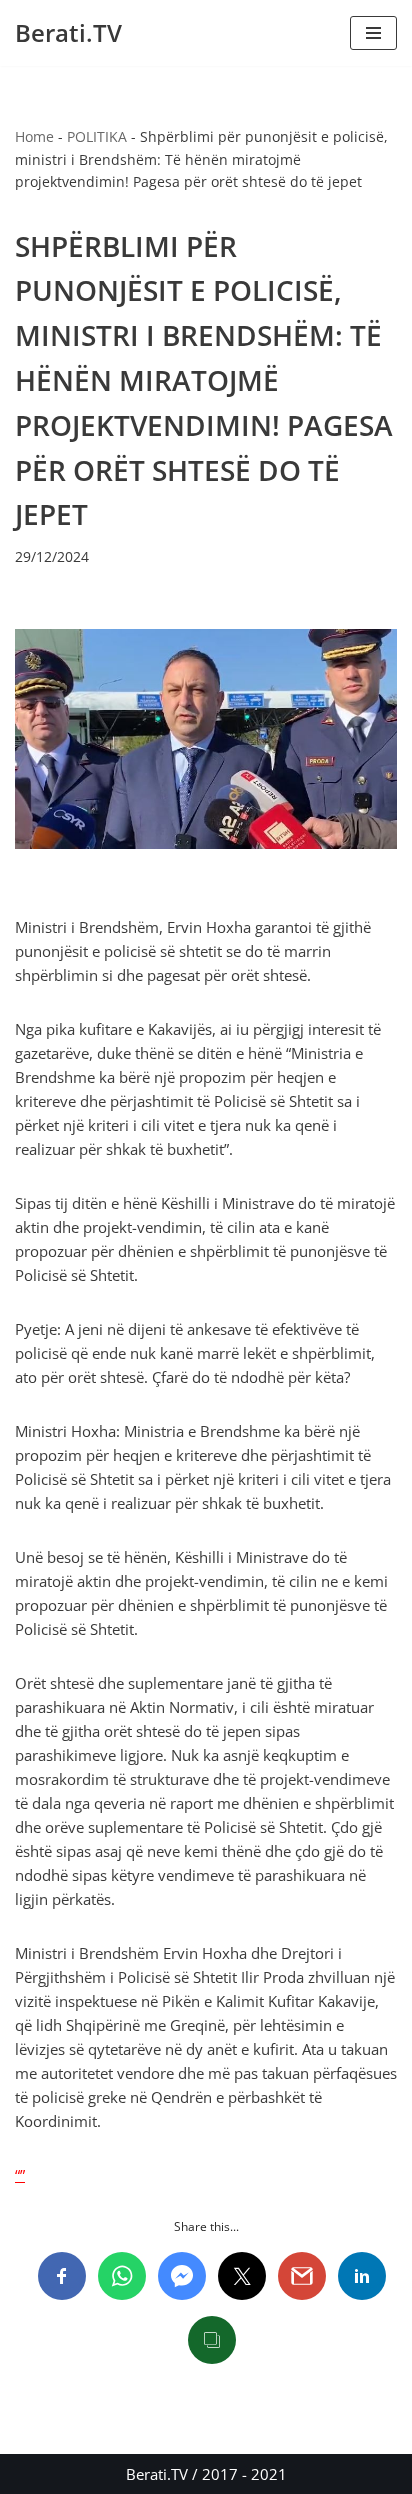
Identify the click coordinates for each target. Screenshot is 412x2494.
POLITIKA (97, 136)
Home (34, 136)
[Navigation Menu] (373, 33)
